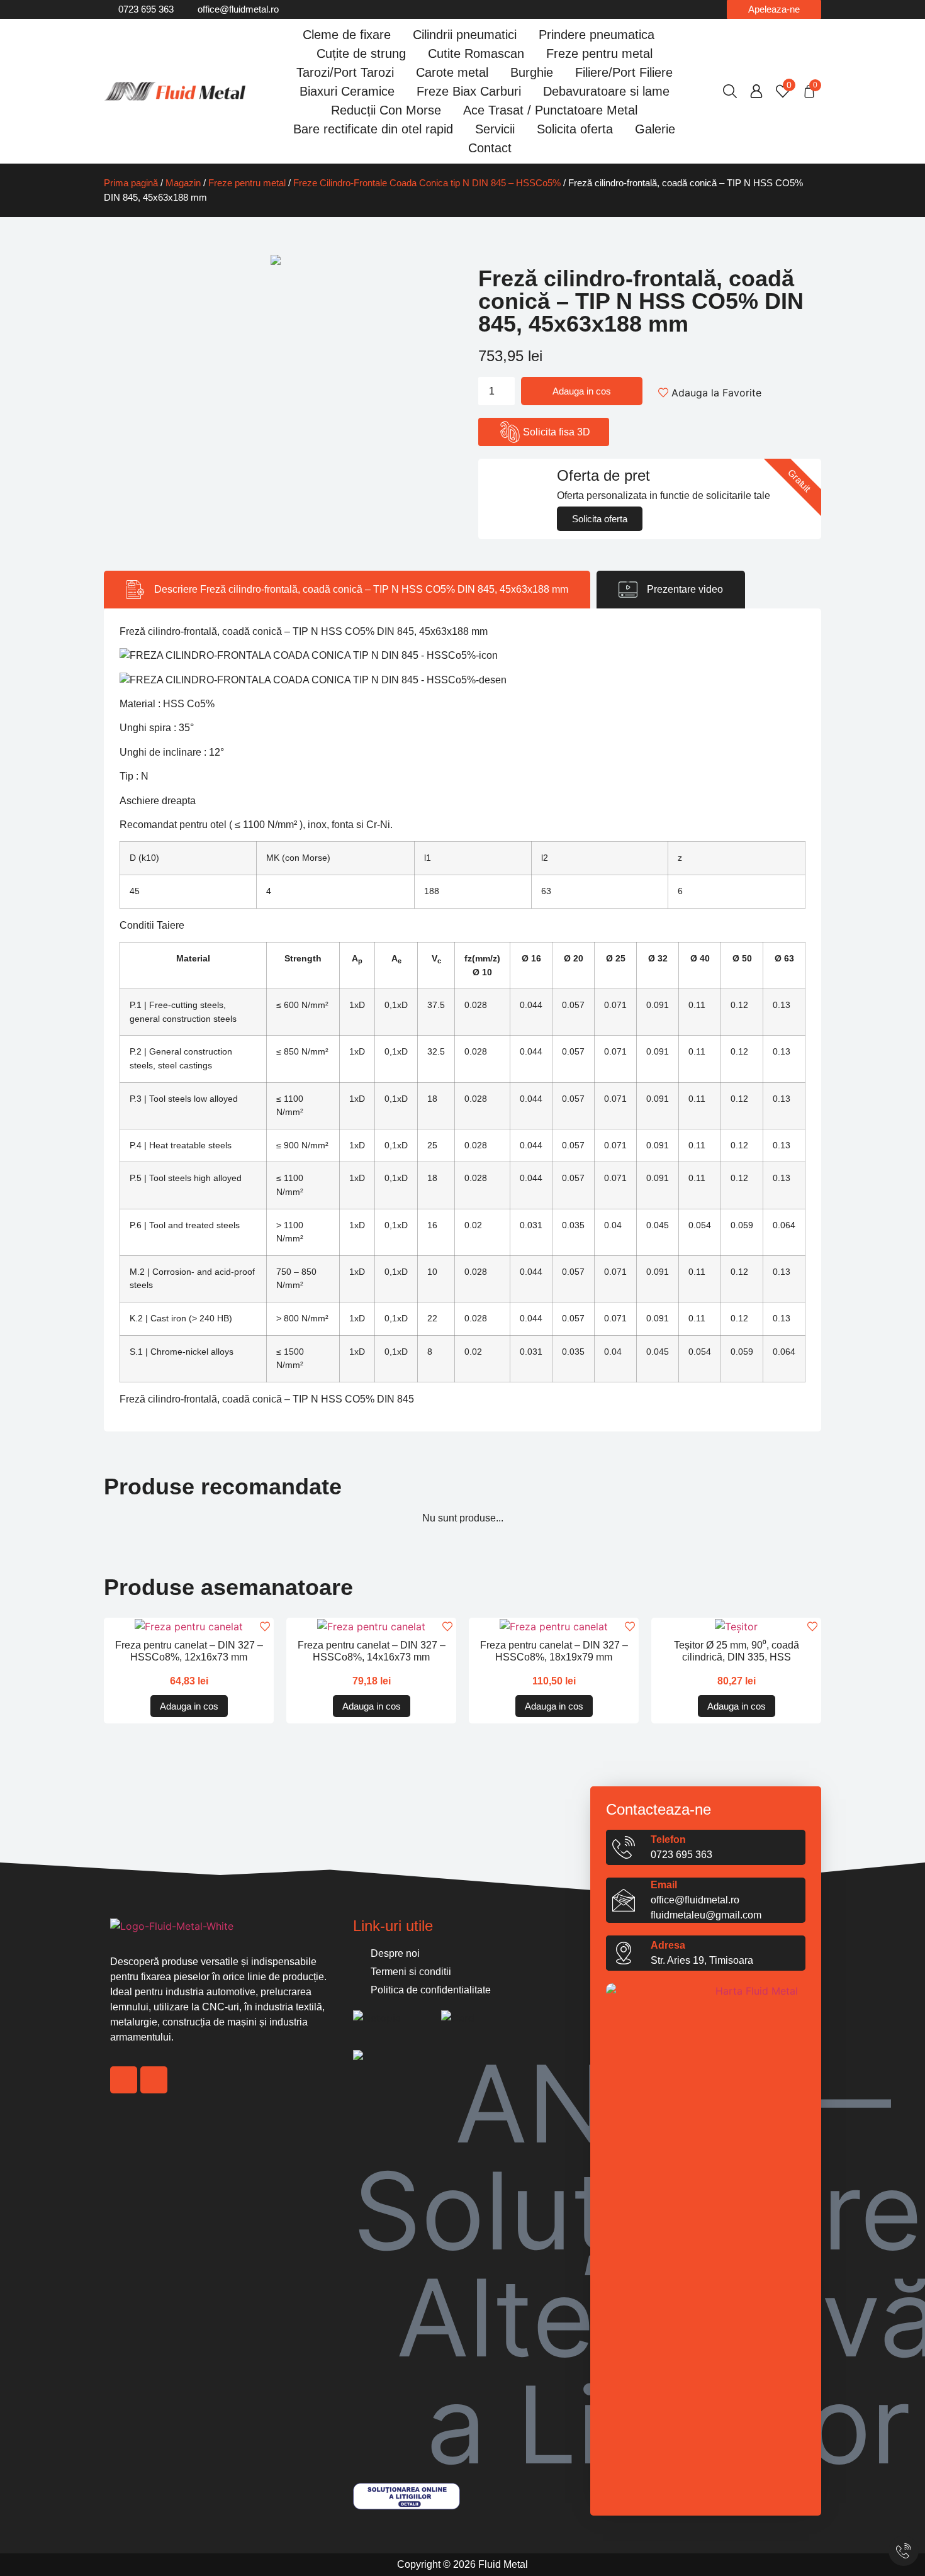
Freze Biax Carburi (469, 91)
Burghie (532, 72)
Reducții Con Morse (386, 110)
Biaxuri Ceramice (347, 91)
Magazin (183, 183)
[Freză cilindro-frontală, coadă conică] (275, 260)
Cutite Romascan (476, 53)
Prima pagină (131, 183)
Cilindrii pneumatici (465, 35)
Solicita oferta (575, 129)
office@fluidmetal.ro (695, 1900)
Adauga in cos (582, 391)
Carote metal (452, 72)
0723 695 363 (681, 1855)
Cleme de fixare (347, 35)
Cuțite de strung (361, 53)
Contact (490, 148)
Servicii (495, 129)
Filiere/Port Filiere (624, 72)
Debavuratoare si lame (606, 91)
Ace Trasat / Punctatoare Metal (550, 110)
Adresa (668, 1945)
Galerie (655, 129)
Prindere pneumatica (597, 35)
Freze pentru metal (599, 53)
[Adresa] (624, 1953)
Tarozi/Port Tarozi (345, 72)
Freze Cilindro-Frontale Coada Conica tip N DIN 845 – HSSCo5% (427, 183)
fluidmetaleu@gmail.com (706, 1915)
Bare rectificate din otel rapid (373, 129)
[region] (145, 2499)
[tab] (347, 590)
